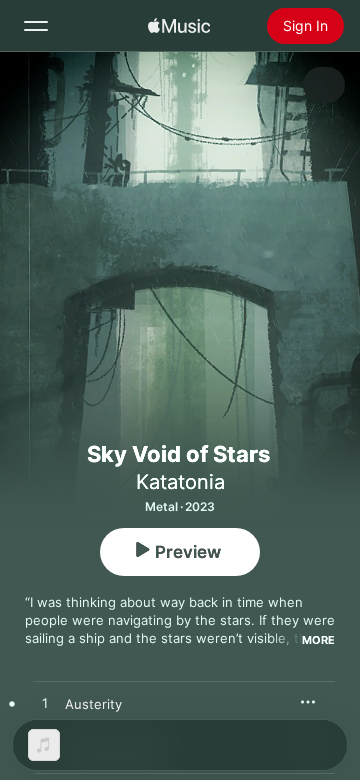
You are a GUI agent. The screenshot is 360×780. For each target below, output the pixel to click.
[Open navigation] (36, 26)
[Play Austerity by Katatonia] (45, 704)
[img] (179, 26)
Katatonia (180, 482)
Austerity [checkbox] (93, 704)
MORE (318, 640)
